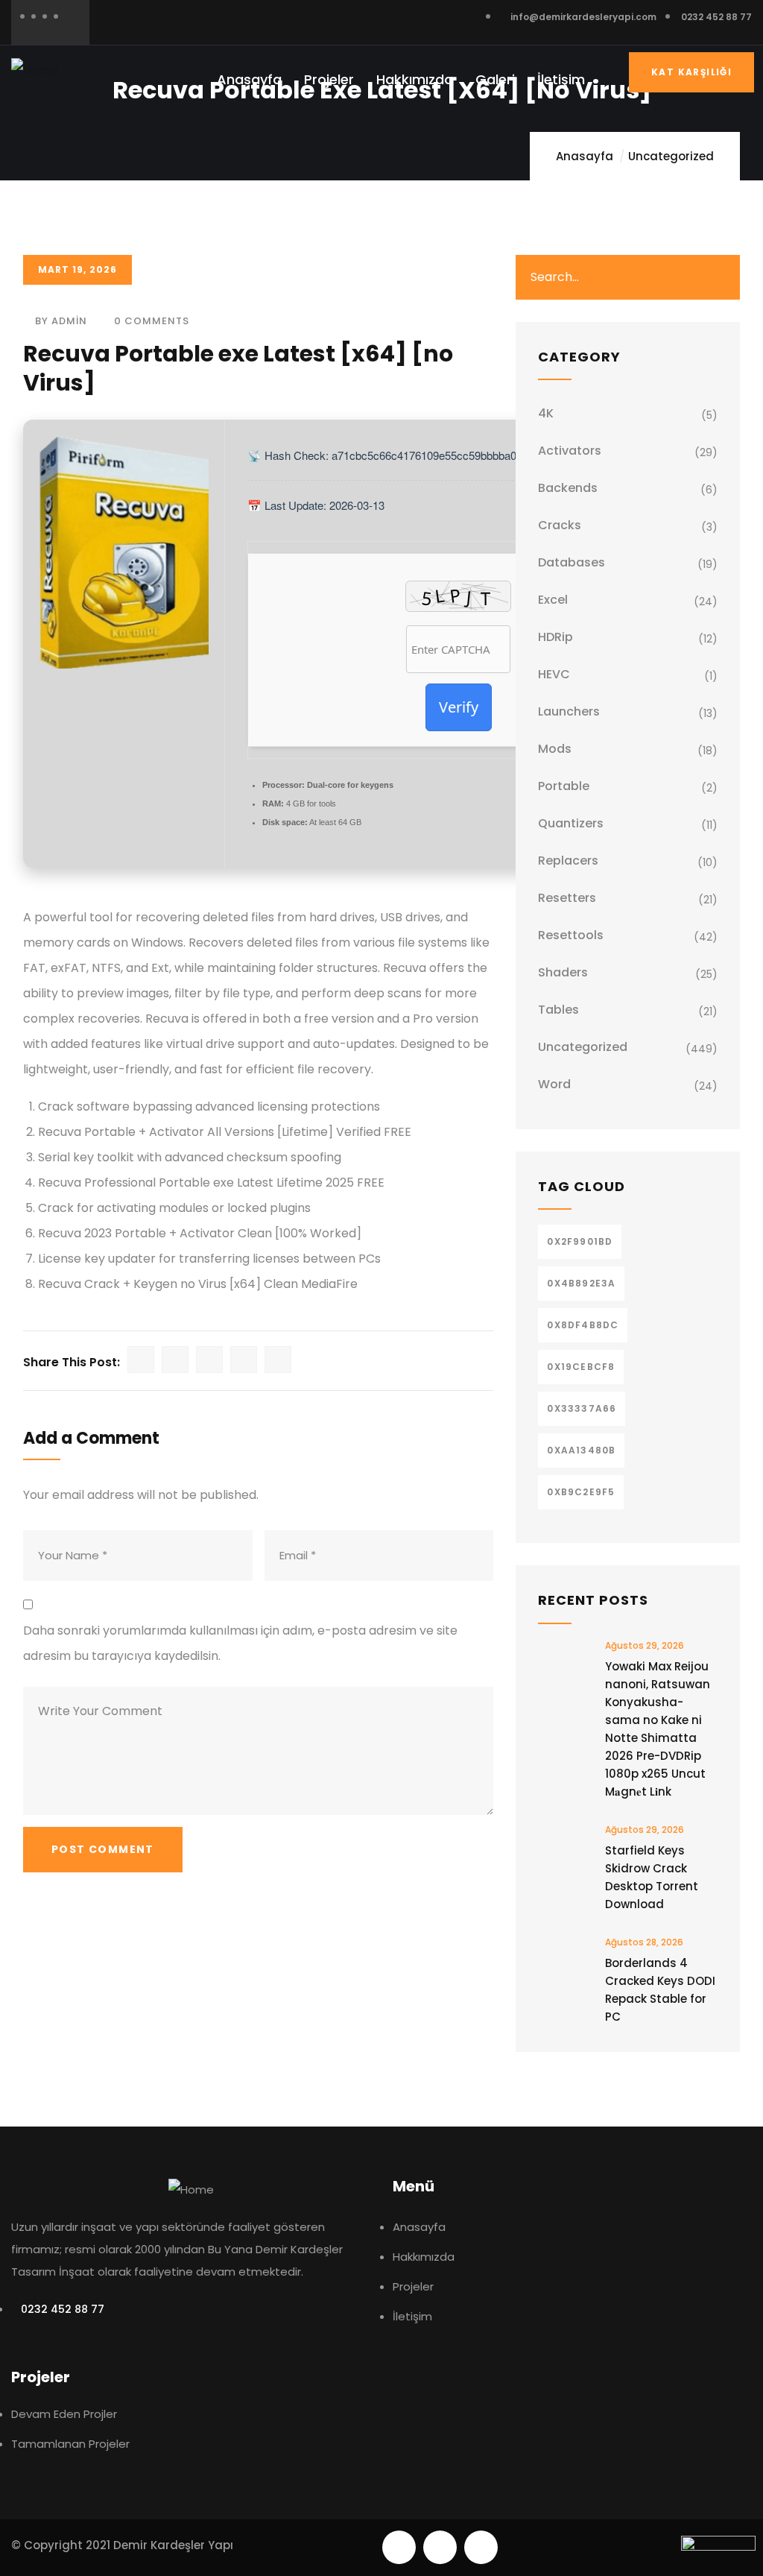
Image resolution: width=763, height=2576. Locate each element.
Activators (570, 451)
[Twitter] (399, 2547)
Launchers (569, 711)
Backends (568, 488)
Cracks (560, 525)
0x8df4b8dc (583, 1325)
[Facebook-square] (440, 2547)
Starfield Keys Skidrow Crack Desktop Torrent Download (652, 1877)
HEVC (554, 674)
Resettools (571, 935)
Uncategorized (671, 156)
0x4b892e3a (581, 1283)
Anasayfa (585, 156)
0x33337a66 (582, 1408)
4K (546, 413)
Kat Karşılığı (691, 72)
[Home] (35, 71)
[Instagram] (481, 2547)
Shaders (563, 972)
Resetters (567, 898)
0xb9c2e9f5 (581, 1492)
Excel (553, 600)
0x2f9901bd (580, 1241)
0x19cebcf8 (581, 1367)
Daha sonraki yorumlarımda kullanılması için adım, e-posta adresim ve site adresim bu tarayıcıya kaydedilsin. (240, 1643)
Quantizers (571, 823)
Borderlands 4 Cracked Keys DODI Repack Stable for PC (660, 1990)
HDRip (555, 637)
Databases (572, 562)
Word (554, 1084)
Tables (558, 1010)
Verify (459, 707)
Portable (564, 786)
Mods (555, 749)
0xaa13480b (581, 1450)
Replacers (568, 861)
